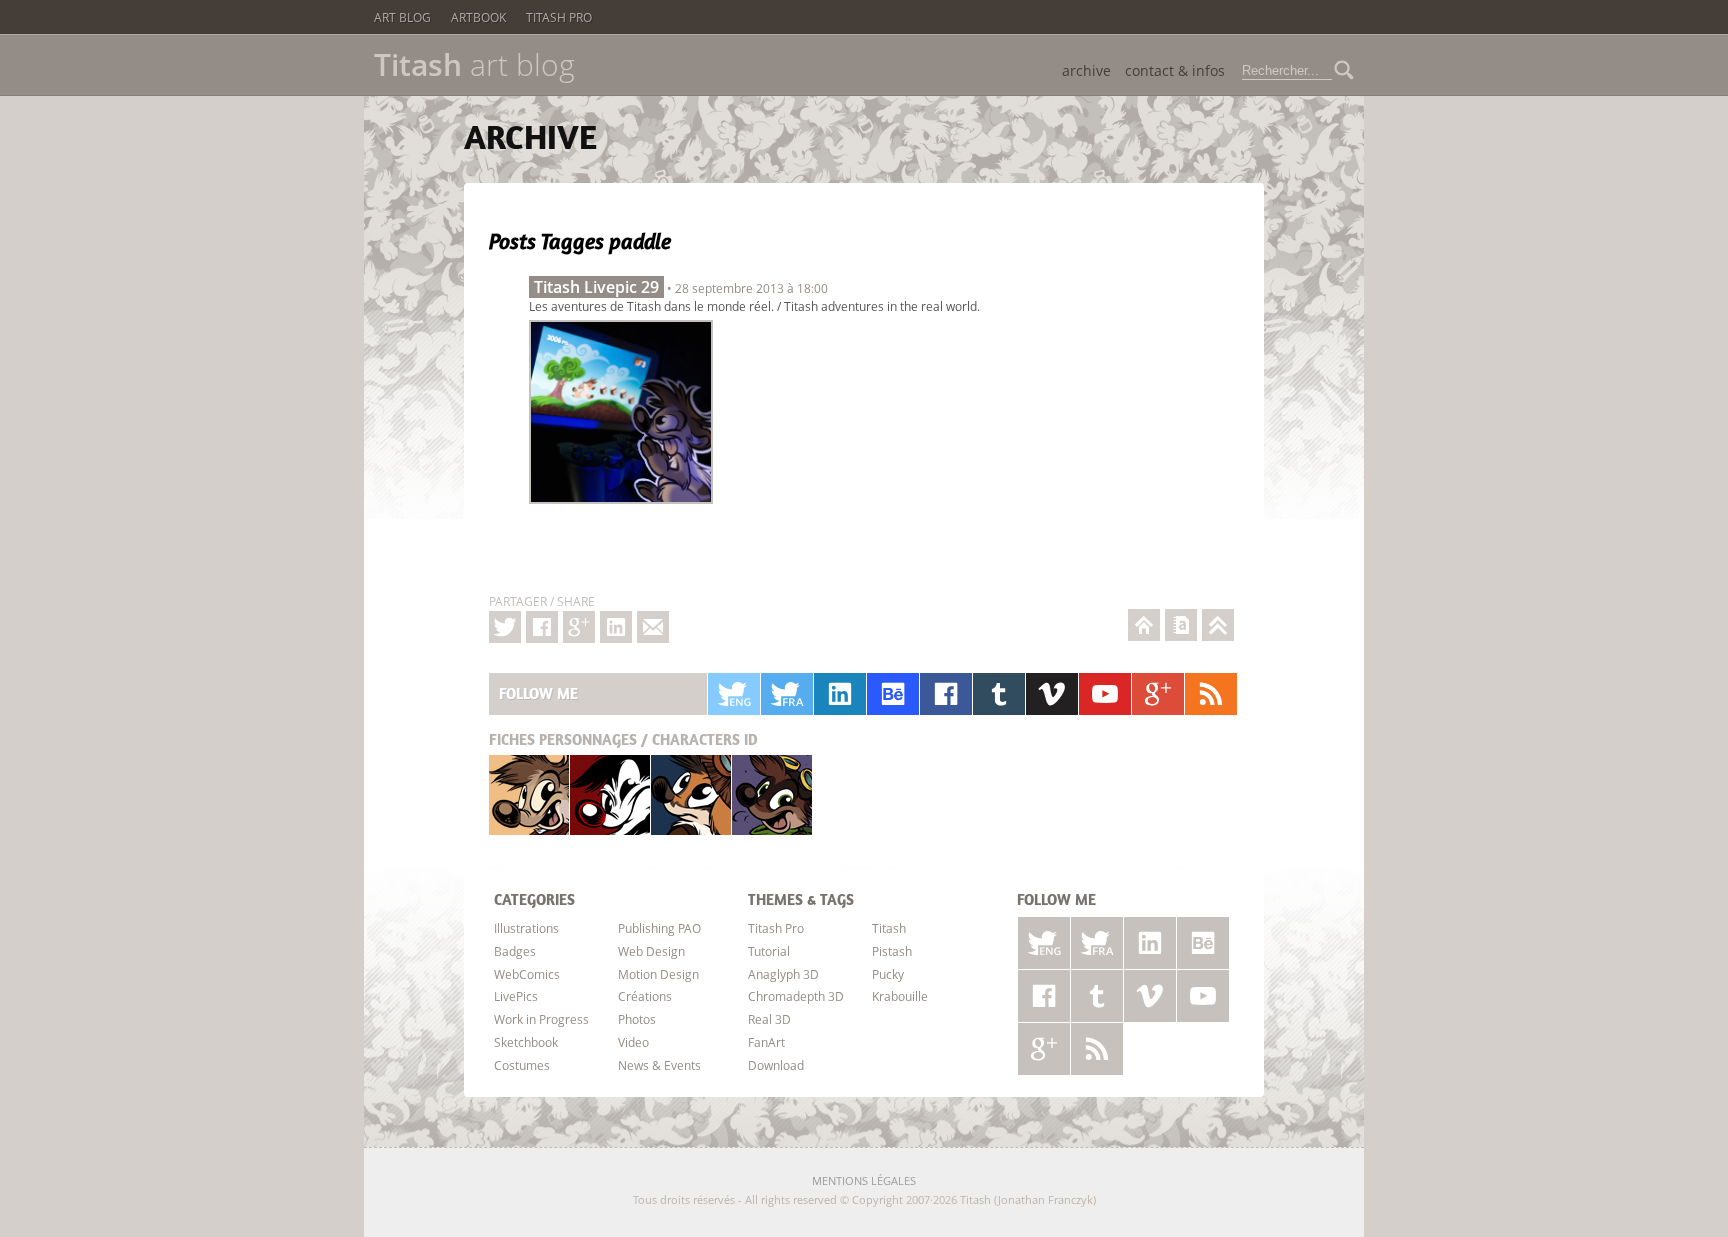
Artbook (478, 17)
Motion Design (658, 974)
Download (776, 1065)
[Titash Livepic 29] (621, 509)
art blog (474, 65)
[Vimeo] (1052, 694)
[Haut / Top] (1218, 625)
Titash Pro (559, 17)
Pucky (691, 794)
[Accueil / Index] (1144, 625)
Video (633, 1042)
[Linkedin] (616, 627)
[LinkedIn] (840, 694)
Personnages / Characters (623, 739)
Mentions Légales (864, 1180)
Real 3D (769, 1019)
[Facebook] (542, 627)
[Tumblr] (999, 694)
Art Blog (402, 17)
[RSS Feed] (1211, 694)
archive (1086, 70)
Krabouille (772, 794)
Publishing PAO (659, 928)
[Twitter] (505, 627)
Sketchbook (526, 1042)
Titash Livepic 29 (596, 287)
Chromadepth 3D (796, 996)
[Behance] (893, 694)
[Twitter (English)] (734, 694)
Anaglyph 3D (783, 974)
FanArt (766, 1042)
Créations (645, 996)
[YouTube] (1105, 694)
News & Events (659, 1065)
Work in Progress (541, 1019)
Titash (529, 794)
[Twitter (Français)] (787, 694)
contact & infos (1175, 70)
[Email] (653, 627)
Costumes (522, 1065)
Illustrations (526, 928)
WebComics (527, 974)
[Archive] (1181, 625)
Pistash (610, 794)
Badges (515, 951)
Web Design (651, 951)
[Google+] (579, 627)
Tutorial (769, 951)
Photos (637, 1019)
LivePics (516, 996)
